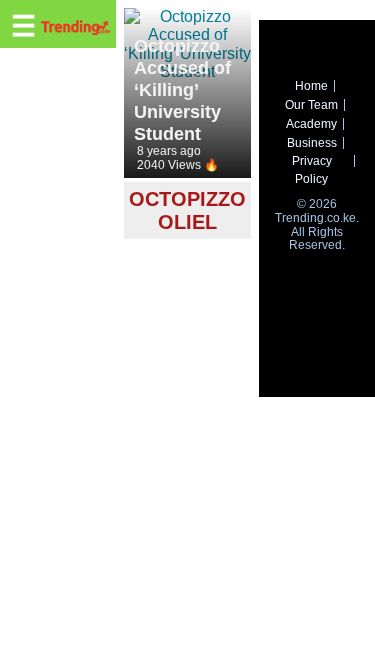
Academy (311, 124)
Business (312, 143)
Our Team (311, 105)
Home (311, 86)
